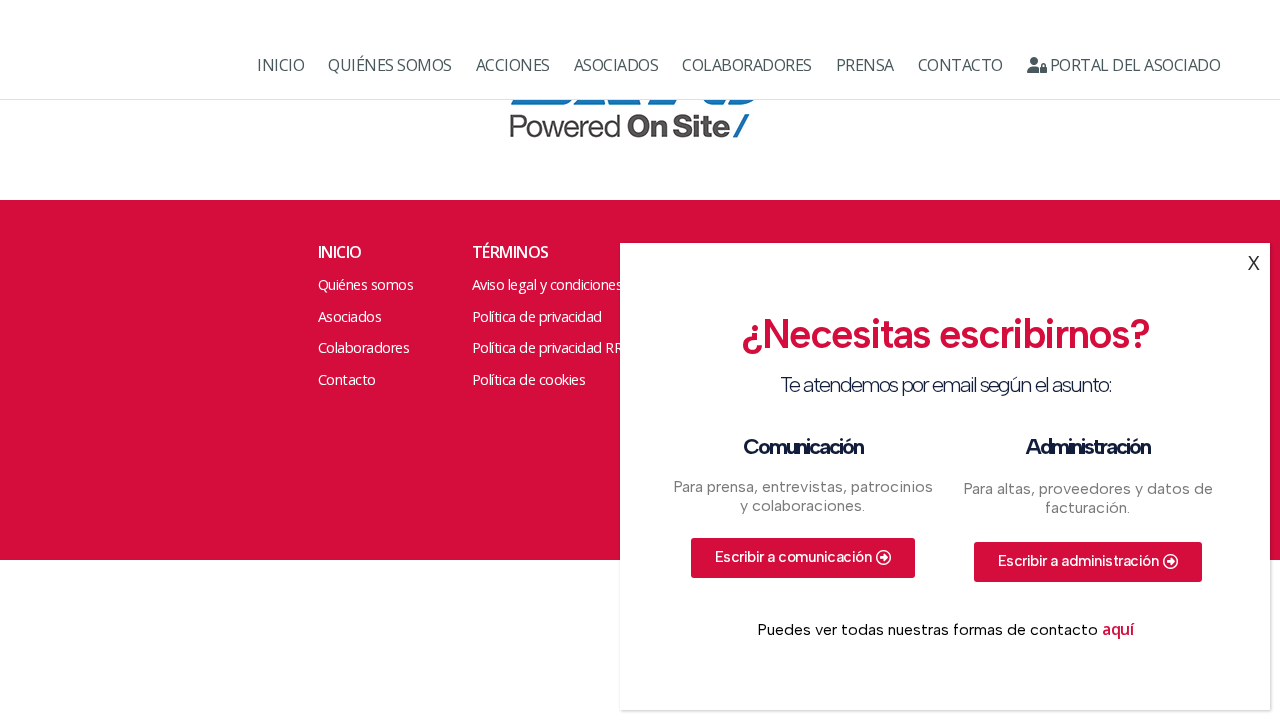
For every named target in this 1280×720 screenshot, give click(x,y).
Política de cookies (529, 379)
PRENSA (865, 65)
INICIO (280, 65)
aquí (1117, 629)
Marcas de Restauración (110, 65)
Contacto (347, 379)
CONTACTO (960, 65)
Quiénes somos (366, 284)
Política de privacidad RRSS (555, 347)
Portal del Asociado (1133, 65)
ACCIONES (513, 65)
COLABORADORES (747, 65)
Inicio (340, 252)
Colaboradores (364, 347)
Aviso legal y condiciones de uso (570, 284)
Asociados (350, 316)
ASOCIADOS (616, 65)
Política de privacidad (537, 316)
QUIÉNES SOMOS (390, 65)
